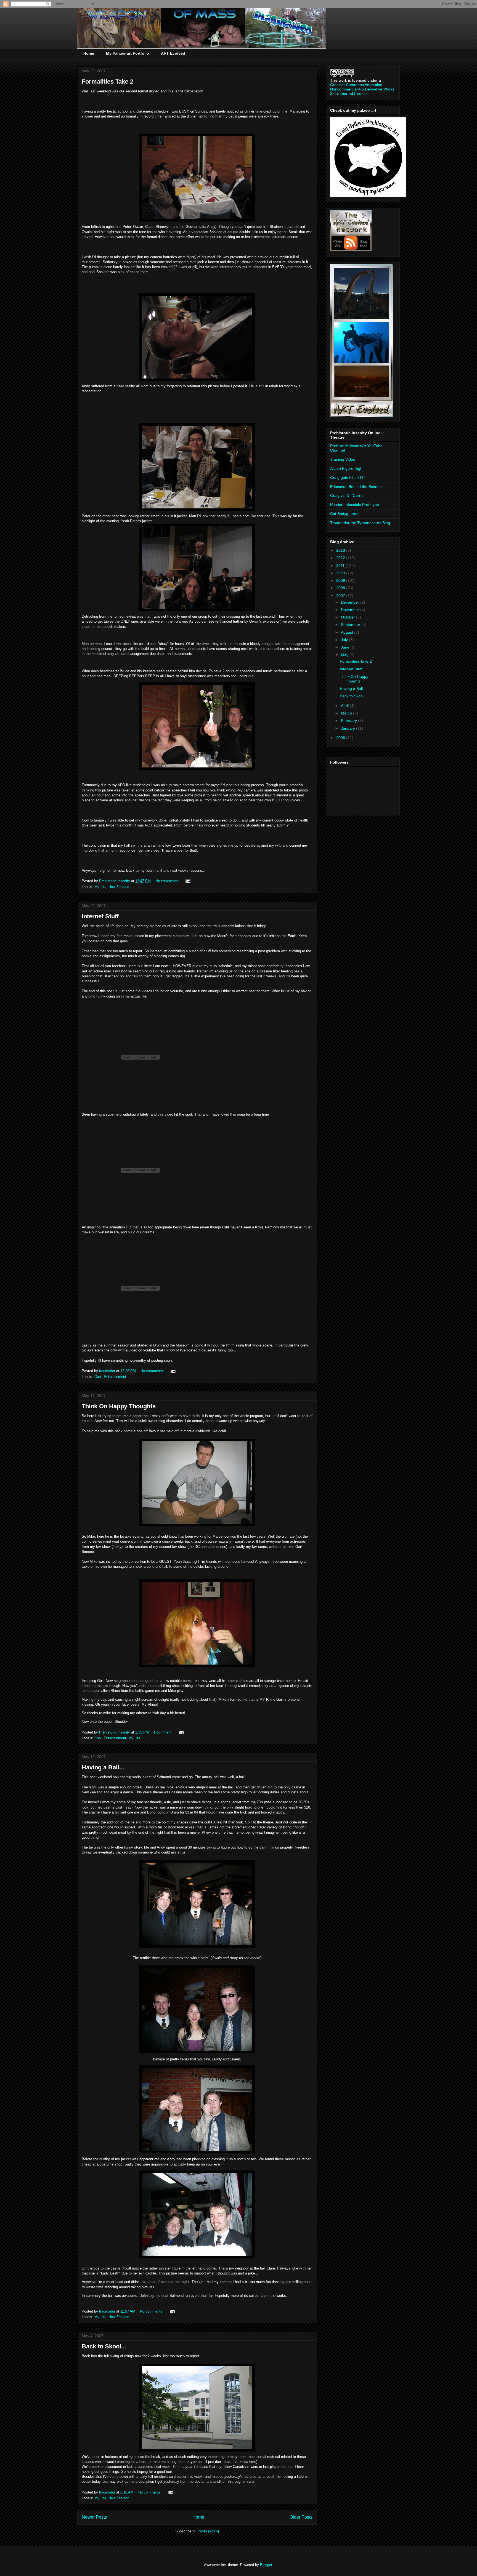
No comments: (168, 881)
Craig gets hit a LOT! (348, 478)
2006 (341, 738)
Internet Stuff (100, 916)
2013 (341, 550)
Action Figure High (346, 468)
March (347, 713)
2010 (341, 573)
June (346, 647)
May (345, 655)
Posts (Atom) (208, 2531)
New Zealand (119, 887)
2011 (341, 566)
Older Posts (301, 2517)
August (348, 632)
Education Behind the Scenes (356, 487)
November (351, 610)
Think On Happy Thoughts (119, 1406)
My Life (100, 887)
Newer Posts (94, 2517)
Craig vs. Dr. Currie (347, 495)
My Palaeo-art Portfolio (128, 53)
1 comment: (164, 1732)
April (345, 706)
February (349, 721)
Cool (98, 1377)
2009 (341, 580)
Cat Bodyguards (344, 514)
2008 (341, 588)
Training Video (343, 459)
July (345, 640)
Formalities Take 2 (108, 82)
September (351, 625)
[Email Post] (188, 881)
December (351, 602)
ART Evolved (173, 53)
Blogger (266, 2565)
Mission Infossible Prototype (355, 505)
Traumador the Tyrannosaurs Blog (360, 523)
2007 (341, 596)
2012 (341, 558)
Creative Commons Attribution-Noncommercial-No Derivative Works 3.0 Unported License (362, 89)
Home (89, 53)
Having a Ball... (103, 1767)
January (349, 728)
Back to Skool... (104, 2346)
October (349, 617)
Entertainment (115, 1377)
